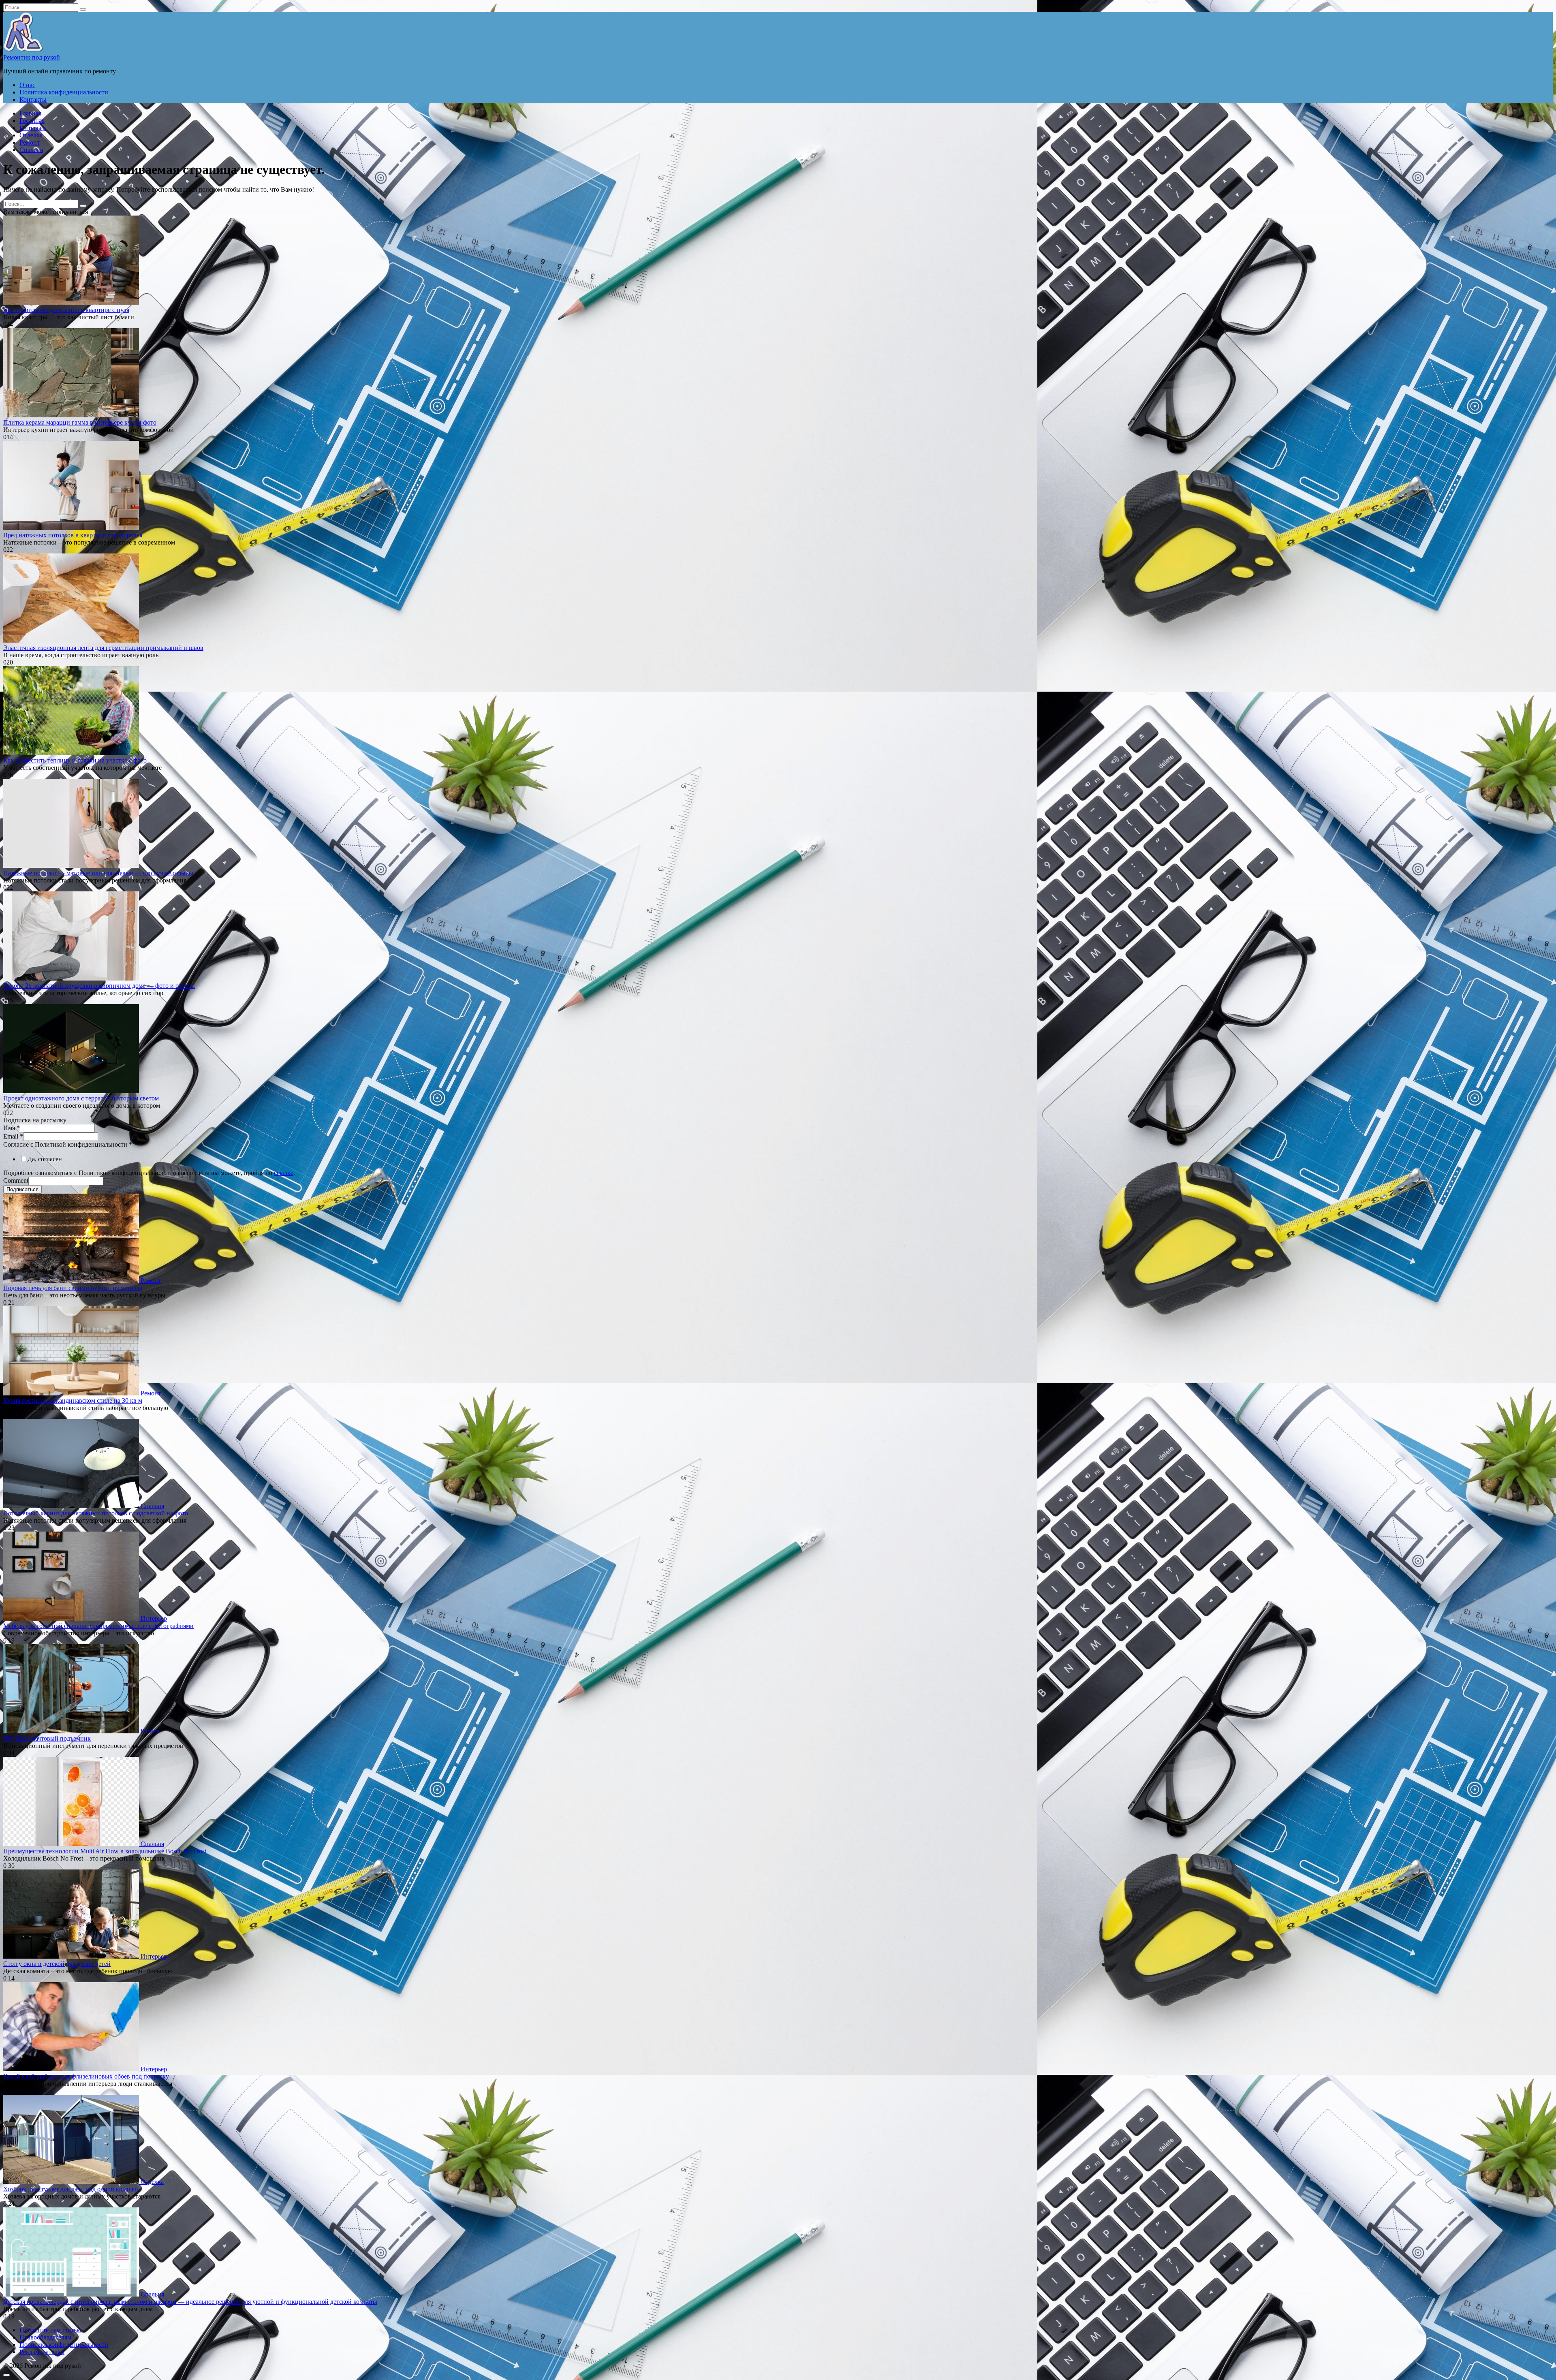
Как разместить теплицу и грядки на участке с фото (75, 760)
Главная (30, 113)
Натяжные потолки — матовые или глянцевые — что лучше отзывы (98, 873)
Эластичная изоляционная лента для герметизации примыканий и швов (103, 648)
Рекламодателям (42, 2352)
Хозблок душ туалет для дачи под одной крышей (71, 2189)
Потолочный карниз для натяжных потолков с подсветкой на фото (96, 1513)
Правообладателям (45, 2337)
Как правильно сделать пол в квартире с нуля (66, 310)
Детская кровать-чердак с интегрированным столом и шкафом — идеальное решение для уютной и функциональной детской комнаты (190, 2302)
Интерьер (33, 128)
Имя (12, 1128)
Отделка (31, 135)
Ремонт (30, 142)
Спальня (31, 150)
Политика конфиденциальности (64, 92)
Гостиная (32, 121)
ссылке (284, 1173)
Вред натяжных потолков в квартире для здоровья (73, 535)
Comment (16, 1180)
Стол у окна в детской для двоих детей (57, 1964)
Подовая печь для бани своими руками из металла (73, 1288)
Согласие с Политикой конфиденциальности (68, 1144)
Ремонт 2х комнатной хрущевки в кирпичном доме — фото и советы (99, 986)
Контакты (33, 99)
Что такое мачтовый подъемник (47, 1738)
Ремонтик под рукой (32, 57)
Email (13, 1136)
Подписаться (22, 1189)
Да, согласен (45, 1159)
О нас (27, 85)
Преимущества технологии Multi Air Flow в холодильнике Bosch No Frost (105, 1851)
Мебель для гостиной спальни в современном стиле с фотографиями (98, 1626)
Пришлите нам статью (50, 2330)
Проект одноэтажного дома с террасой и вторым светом (81, 1098)
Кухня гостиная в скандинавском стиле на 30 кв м (73, 1400)
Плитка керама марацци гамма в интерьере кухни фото (80, 422)
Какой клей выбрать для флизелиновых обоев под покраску (86, 2076)
